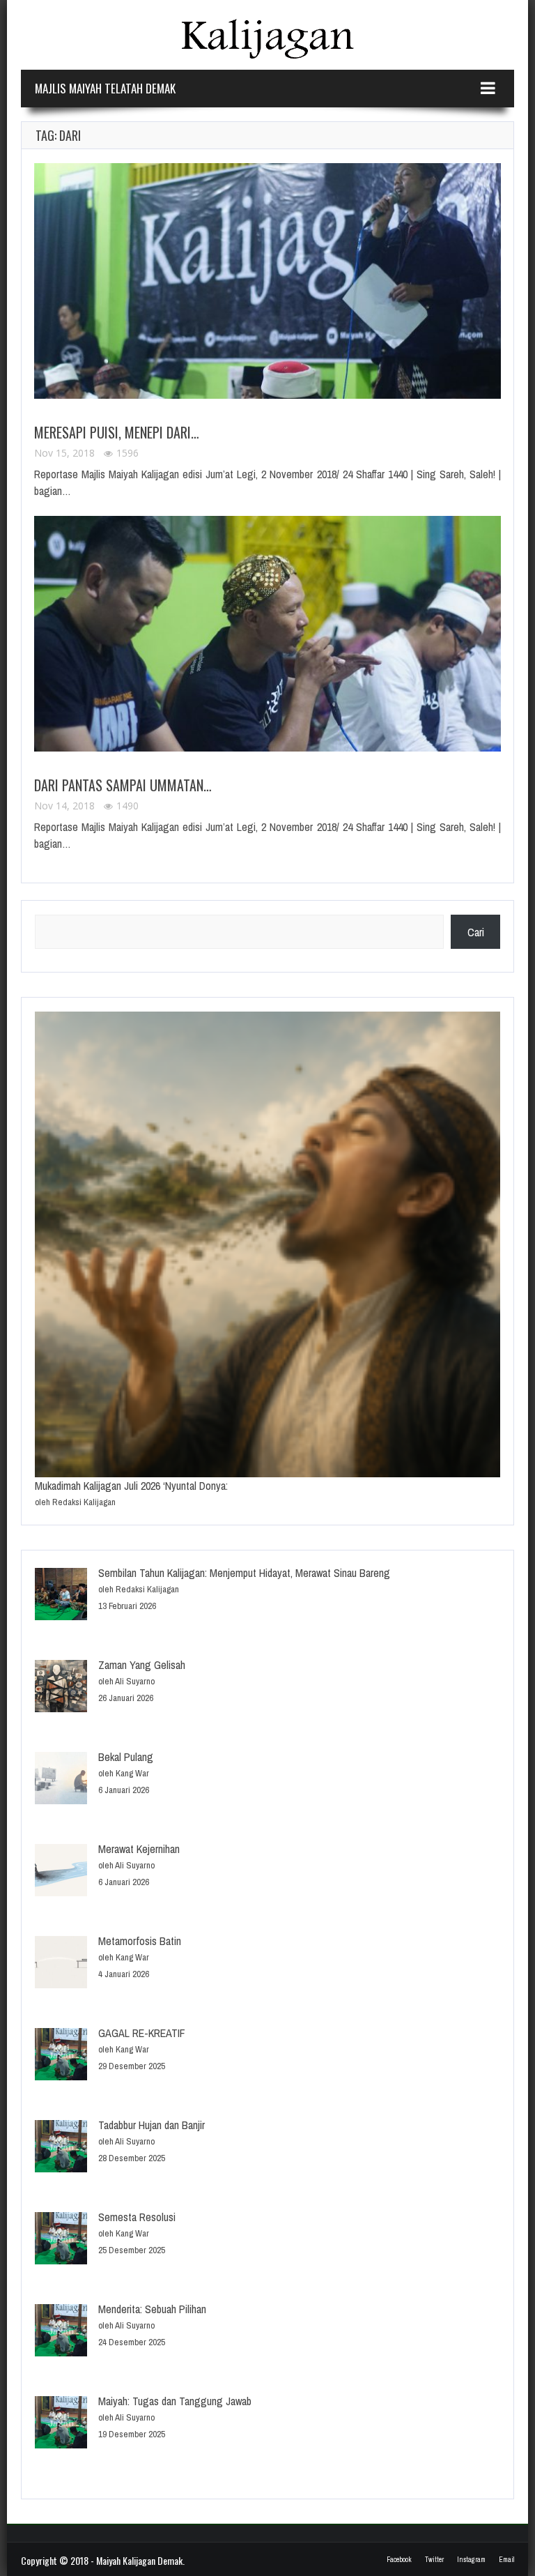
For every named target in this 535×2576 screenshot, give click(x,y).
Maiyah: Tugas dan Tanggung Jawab (175, 2401)
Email (506, 2560)
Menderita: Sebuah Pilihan (152, 2309)
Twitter (434, 2560)
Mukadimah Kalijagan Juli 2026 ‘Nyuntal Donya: (131, 1486)
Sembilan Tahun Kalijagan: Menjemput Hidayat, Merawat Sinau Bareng (244, 1573)
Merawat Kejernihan (139, 1849)
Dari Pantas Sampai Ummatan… (123, 785)
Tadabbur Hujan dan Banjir (152, 2125)
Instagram (471, 2560)
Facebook (399, 2560)
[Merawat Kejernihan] (61, 1872)
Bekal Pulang (126, 1757)
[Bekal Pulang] (61, 1780)
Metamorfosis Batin (140, 1941)
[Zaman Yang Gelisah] (61, 1688)
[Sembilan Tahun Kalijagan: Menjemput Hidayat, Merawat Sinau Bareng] (61, 1596)
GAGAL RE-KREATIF (142, 2033)
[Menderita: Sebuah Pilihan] (61, 2332)
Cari (476, 932)
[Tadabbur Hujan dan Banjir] (61, 2148)
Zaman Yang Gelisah (142, 1665)
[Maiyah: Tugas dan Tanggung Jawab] (61, 2424)
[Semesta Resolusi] (61, 2240)
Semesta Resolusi (137, 2217)
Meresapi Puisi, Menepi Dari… (117, 432)
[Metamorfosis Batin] (61, 1964)
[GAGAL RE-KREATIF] (61, 2056)
